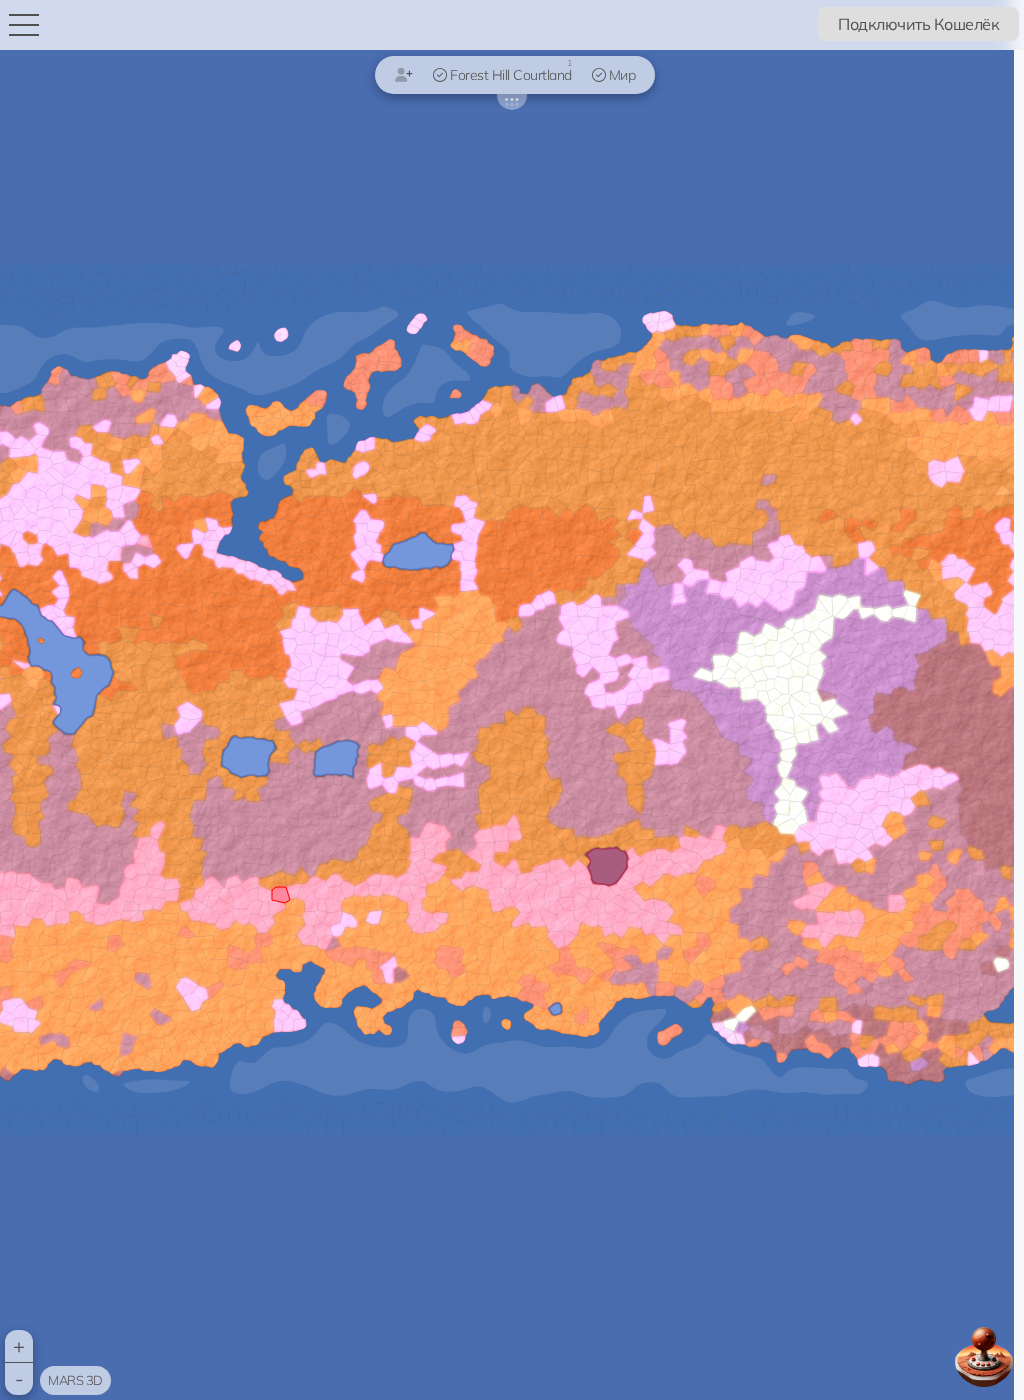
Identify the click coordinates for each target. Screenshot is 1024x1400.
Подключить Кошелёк (918, 24)
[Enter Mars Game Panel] (984, 1357)
